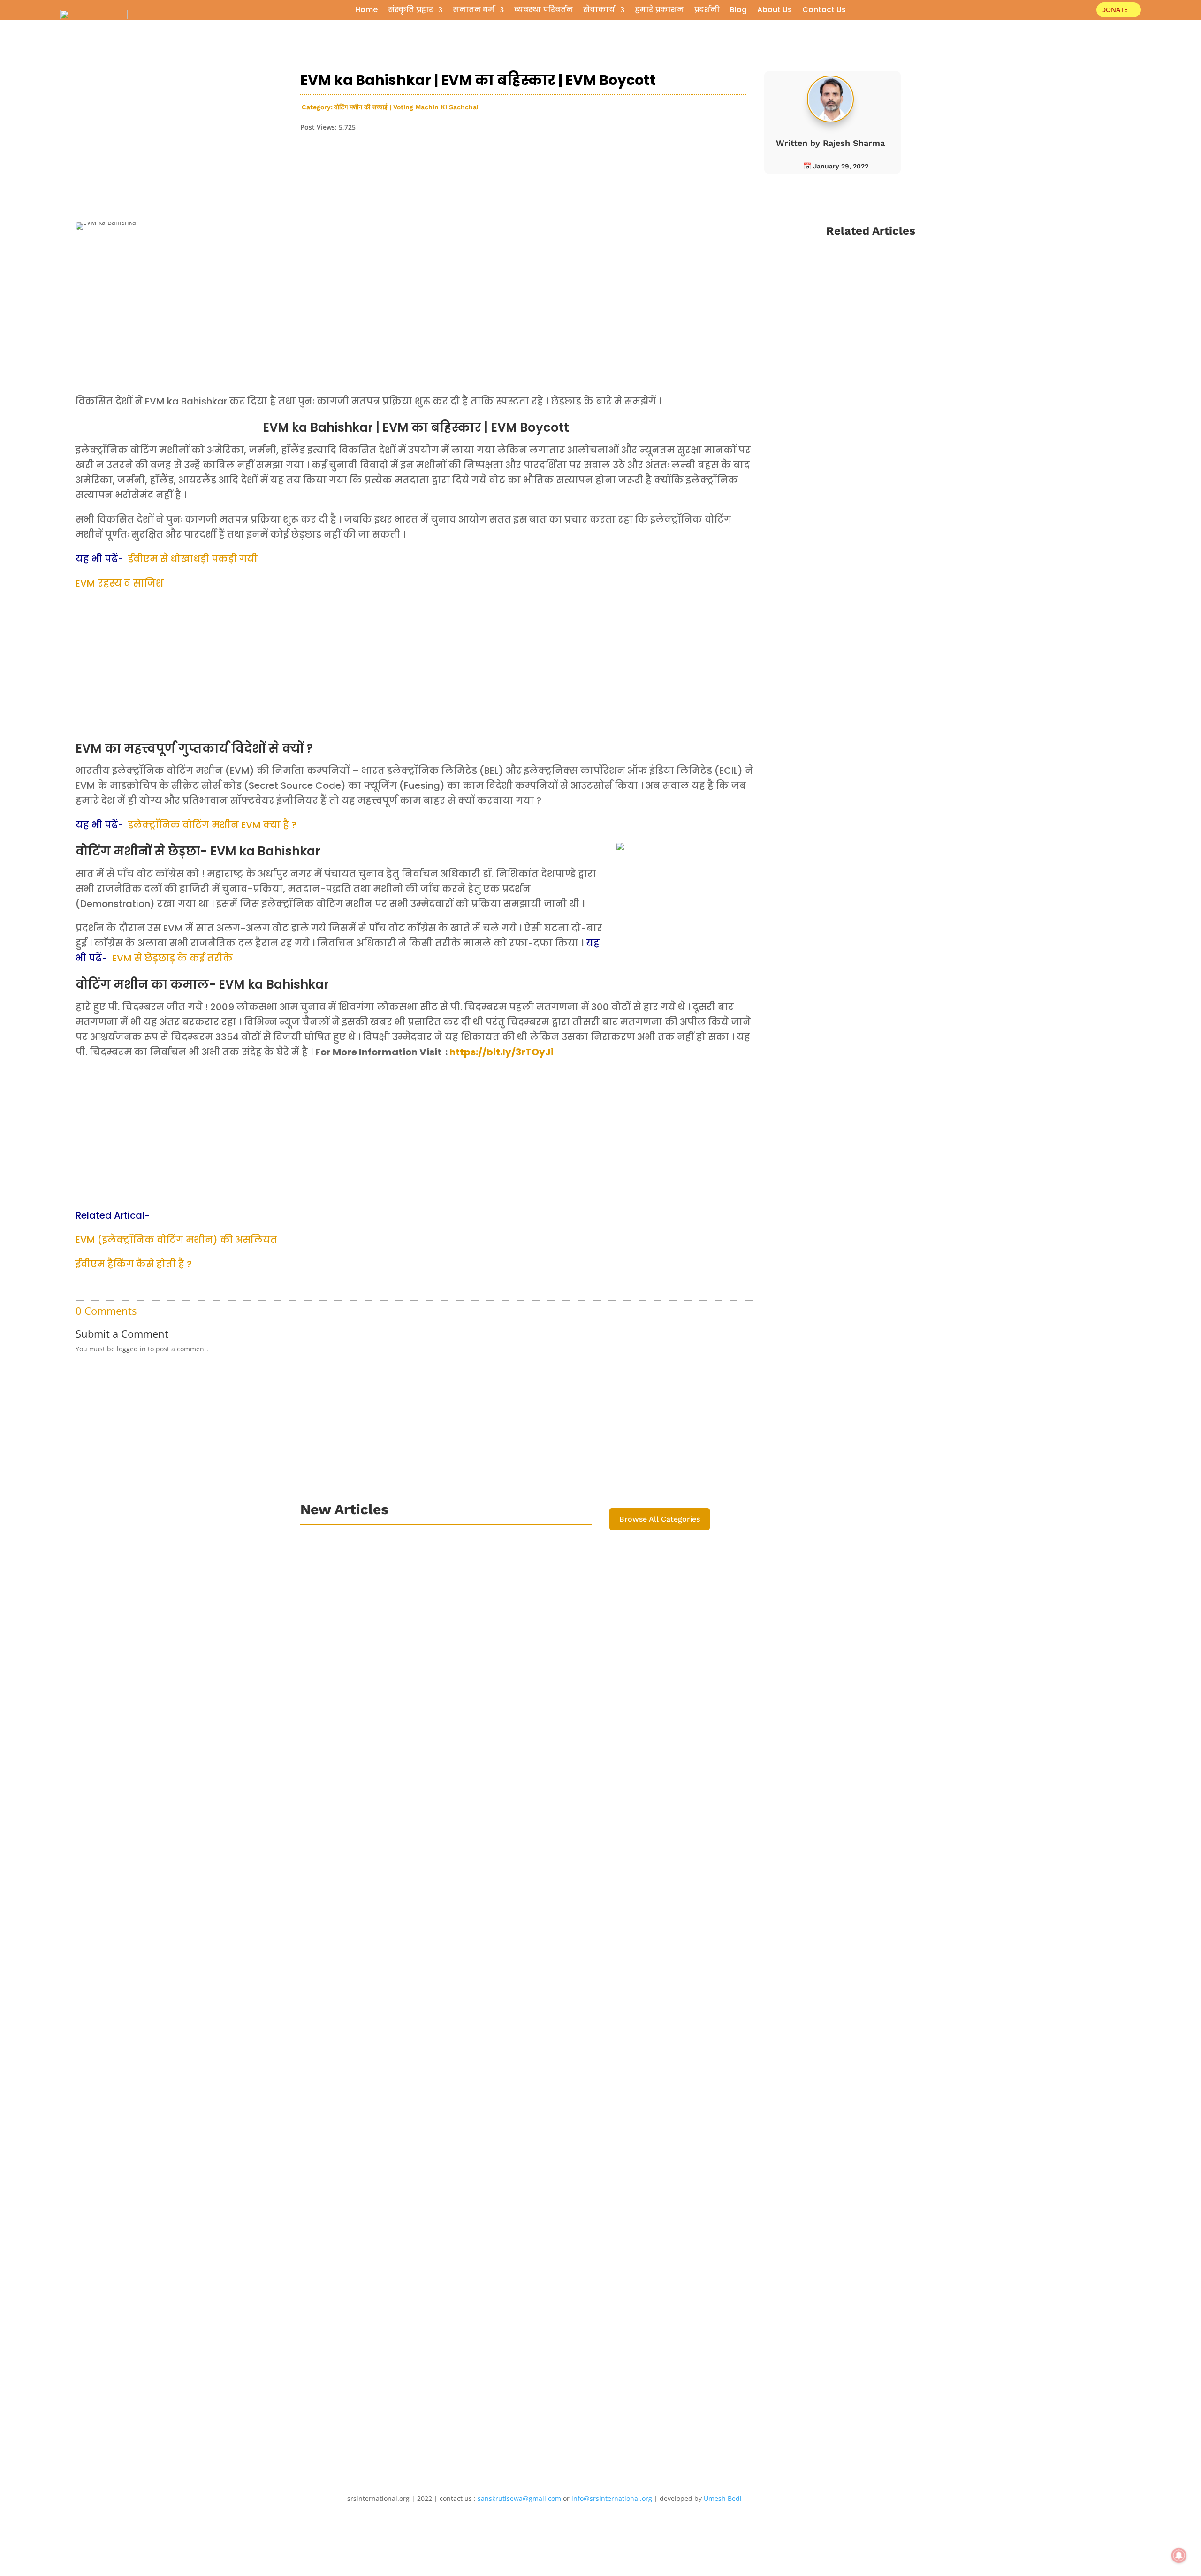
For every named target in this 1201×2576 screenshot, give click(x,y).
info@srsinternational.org (612, 2498)
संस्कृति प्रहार (410, 11)
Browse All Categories (660, 1519)
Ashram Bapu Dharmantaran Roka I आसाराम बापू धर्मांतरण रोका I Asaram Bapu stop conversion (515, 2241)
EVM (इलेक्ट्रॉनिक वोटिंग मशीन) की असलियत (176, 1240)
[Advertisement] (416, 324)
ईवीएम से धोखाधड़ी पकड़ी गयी (193, 559)
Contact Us (824, 11)
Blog (738, 11)
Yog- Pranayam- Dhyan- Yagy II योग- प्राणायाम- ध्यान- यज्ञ (437, 1739)
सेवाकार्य (599, 11)
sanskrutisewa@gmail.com (519, 2498)
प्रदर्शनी (707, 11)
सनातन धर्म (474, 11)
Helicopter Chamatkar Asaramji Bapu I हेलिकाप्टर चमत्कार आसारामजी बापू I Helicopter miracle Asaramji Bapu (545, 2113)
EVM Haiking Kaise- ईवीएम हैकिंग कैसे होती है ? (931, 304)
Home (366, 11)
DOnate (1114, 10)
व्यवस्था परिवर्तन (543, 11)
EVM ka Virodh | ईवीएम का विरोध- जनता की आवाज (939, 445)
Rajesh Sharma (854, 143)
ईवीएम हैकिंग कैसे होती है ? (134, 1264)
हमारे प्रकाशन (659, 11)
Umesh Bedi (723, 2498)
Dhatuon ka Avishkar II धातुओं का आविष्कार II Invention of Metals (446, 1867)
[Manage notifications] (1179, 2555)
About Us (775, 11)
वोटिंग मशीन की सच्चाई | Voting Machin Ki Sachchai (407, 107)
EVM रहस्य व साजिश (120, 583)
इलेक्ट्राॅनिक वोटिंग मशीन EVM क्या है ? (212, 825)
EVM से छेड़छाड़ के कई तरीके (172, 958)
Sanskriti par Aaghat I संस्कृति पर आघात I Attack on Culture (436, 1984)
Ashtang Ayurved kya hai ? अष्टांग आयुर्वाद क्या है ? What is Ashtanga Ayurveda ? (482, 1610)
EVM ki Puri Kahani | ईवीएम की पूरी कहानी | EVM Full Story (954, 606)
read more (855, 368)
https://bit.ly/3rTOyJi (502, 1052)
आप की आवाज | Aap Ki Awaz (991, 460)
